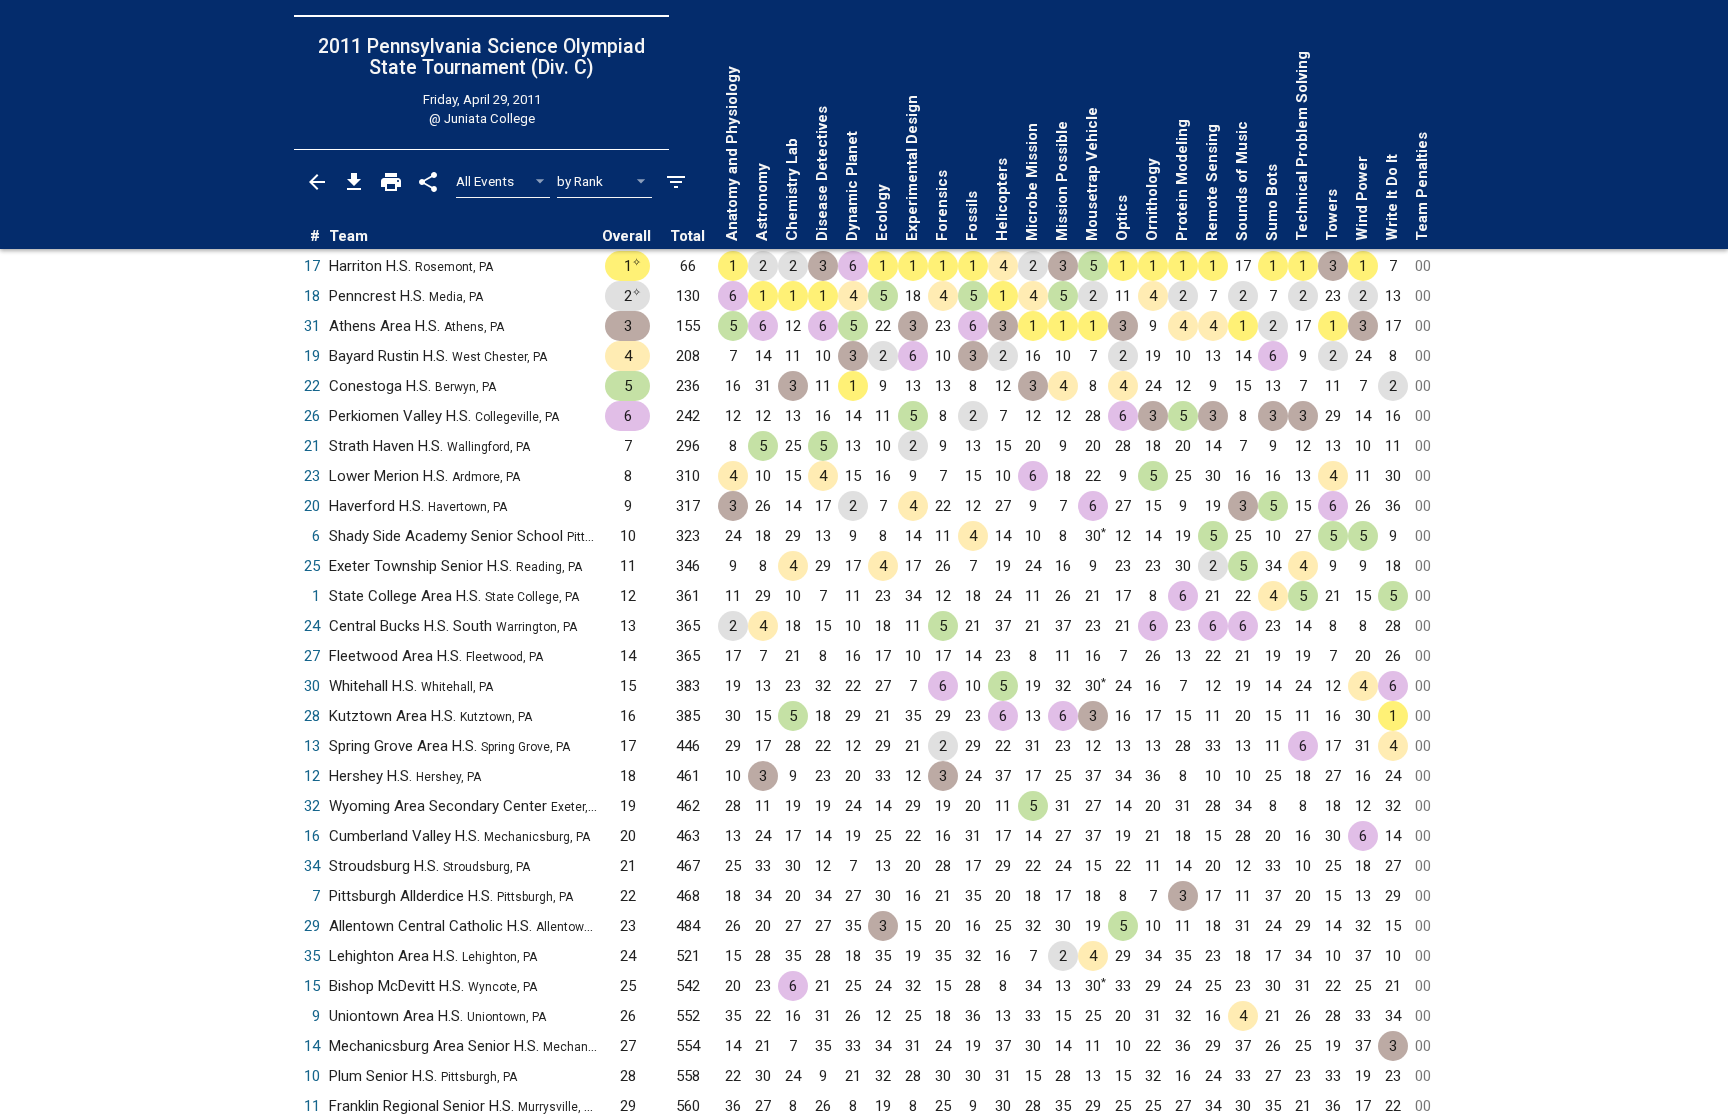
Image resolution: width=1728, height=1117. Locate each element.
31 (312, 326)
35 (312, 956)
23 (312, 476)
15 (312, 986)
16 (312, 836)
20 (312, 506)
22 (312, 386)
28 (312, 716)
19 (312, 356)
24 (312, 626)
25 (312, 566)
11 (312, 1106)
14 (312, 1046)
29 (312, 926)
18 (312, 296)
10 (312, 1076)
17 (312, 266)
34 (312, 866)
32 (312, 806)
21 (312, 446)
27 (312, 656)
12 (312, 776)
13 (312, 746)
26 (312, 416)
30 (312, 686)
